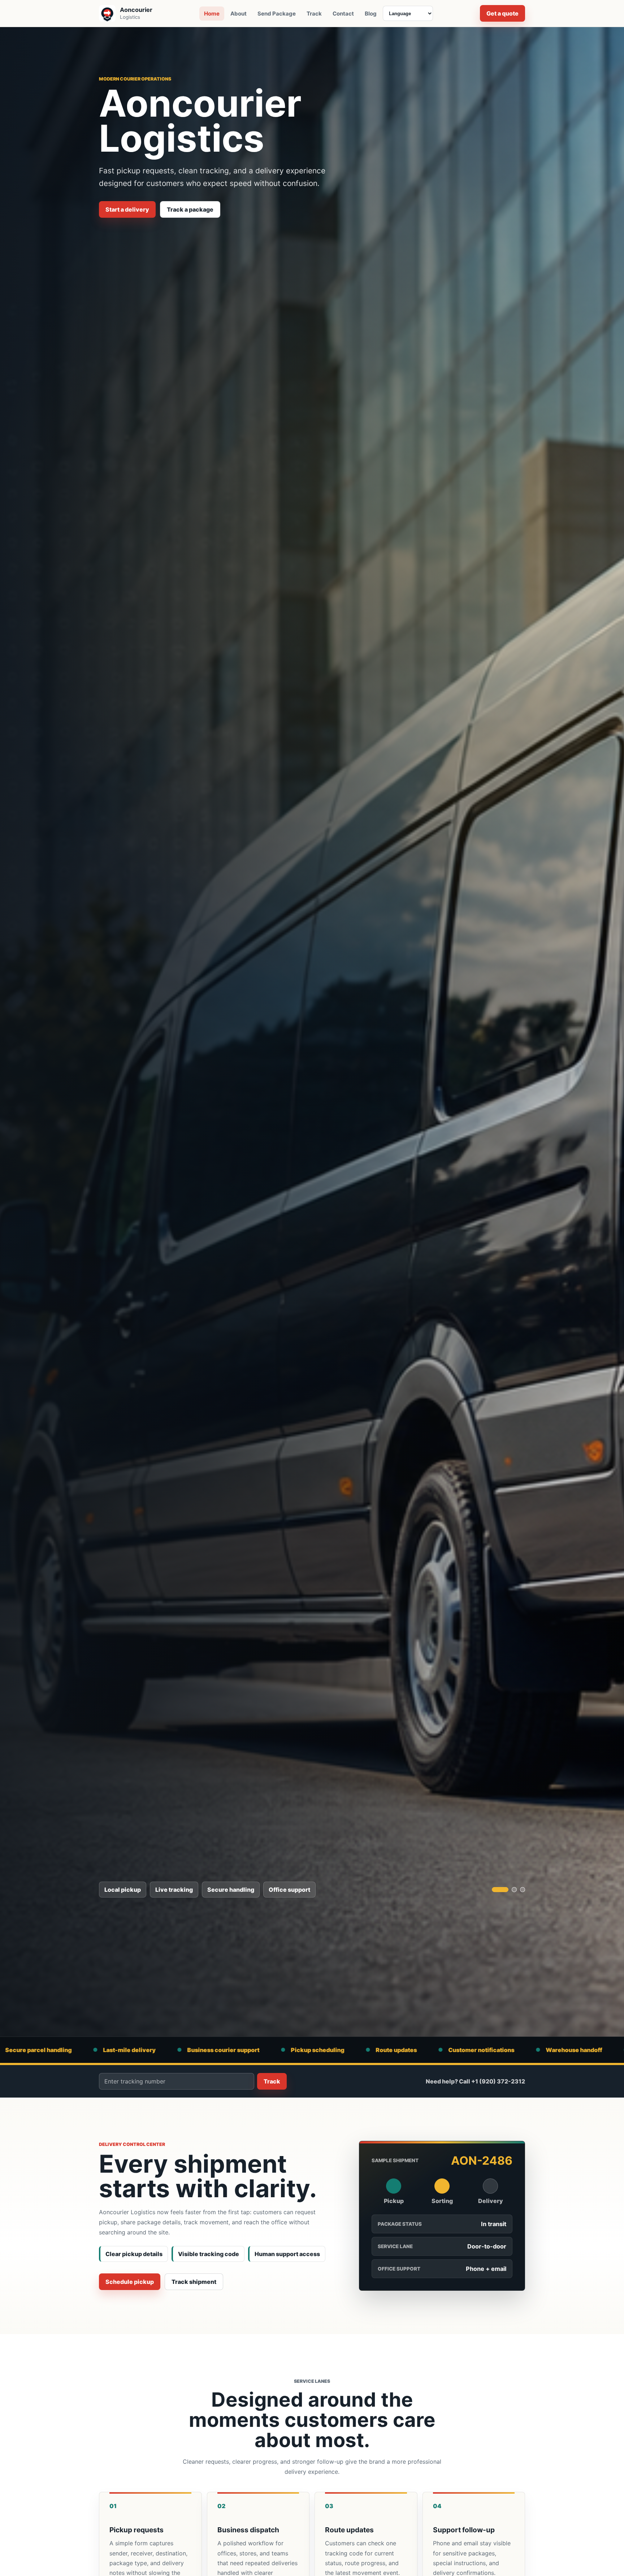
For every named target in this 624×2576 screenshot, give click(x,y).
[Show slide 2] (508, 1890)
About (239, 14)
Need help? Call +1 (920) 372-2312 (475, 2081)
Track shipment (194, 2282)
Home (212, 14)
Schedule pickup (130, 2282)
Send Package (277, 14)
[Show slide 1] (494, 1890)
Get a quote (502, 13)
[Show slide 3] (523, 1890)
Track (314, 14)
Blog (371, 14)
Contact (343, 14)
